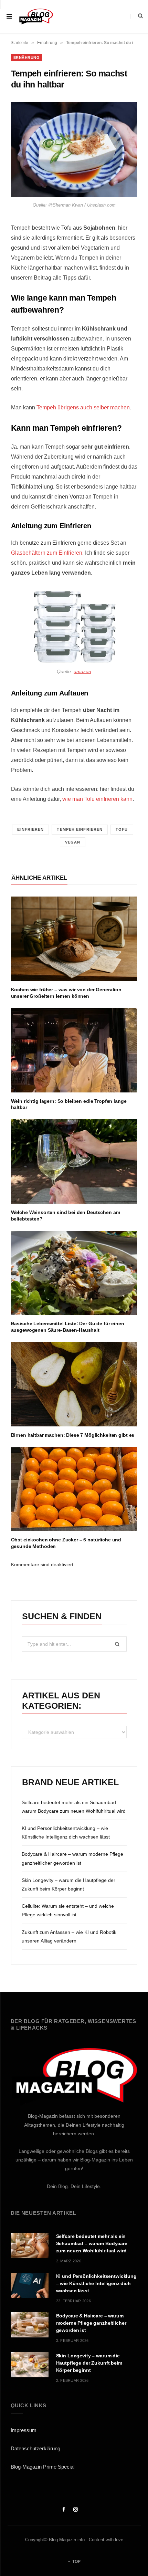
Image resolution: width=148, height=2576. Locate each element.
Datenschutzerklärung (35, 2448)
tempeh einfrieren (80, 829)
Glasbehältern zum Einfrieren (47, 553)
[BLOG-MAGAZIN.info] (36, 16)
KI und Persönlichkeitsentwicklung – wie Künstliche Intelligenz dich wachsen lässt (96, 2283)
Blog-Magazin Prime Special (43, 2467)
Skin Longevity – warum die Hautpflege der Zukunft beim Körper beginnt (89, 2363)
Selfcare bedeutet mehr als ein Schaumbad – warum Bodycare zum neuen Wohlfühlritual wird (92, 2243)
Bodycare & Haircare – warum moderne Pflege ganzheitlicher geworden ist (91, 2323)
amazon (82, 671)
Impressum (24, 2430)
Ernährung (47, 43)
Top (76, 2562)
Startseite (19, 43)
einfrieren (30, 829)
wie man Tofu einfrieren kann (97, 799)
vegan (73, 842)
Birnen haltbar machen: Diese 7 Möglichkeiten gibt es (73, 1435)
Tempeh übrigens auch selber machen (83, 407)
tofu (122, 829)
